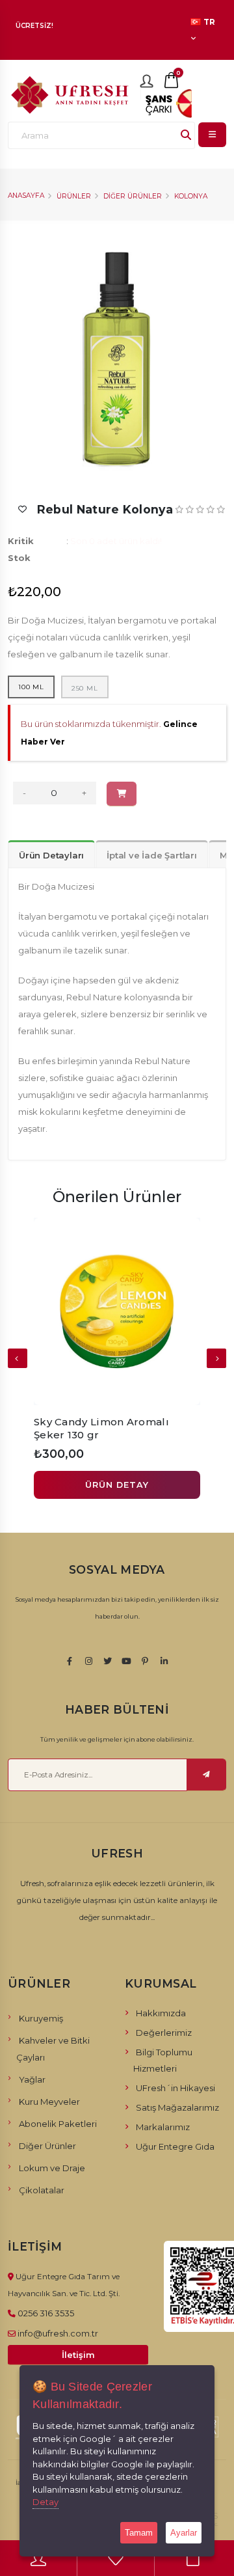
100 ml (31, 687)
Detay (45, 2502)
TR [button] (209, 22)
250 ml (85, 688)
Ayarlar (184, 2533)
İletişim (78, 2355)
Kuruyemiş (41, 2018)
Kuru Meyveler (49, 2102)
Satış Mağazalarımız (177, 2107)
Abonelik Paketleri (58, 2124)
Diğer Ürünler (133, 196)
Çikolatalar (42, 2190)
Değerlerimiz (164, 2033)
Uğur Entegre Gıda (175, 2146)
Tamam (139, 2533)
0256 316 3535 (46, 2313)
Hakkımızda (161, 2013)
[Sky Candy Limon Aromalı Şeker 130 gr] (117, 1311)
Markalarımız (163, 2127)
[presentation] (18, 1358)
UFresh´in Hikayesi (175, 2088)
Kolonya (191, 196)
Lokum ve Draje (52, 2168)
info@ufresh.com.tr (58, 2333)
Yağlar (32, 2079)
